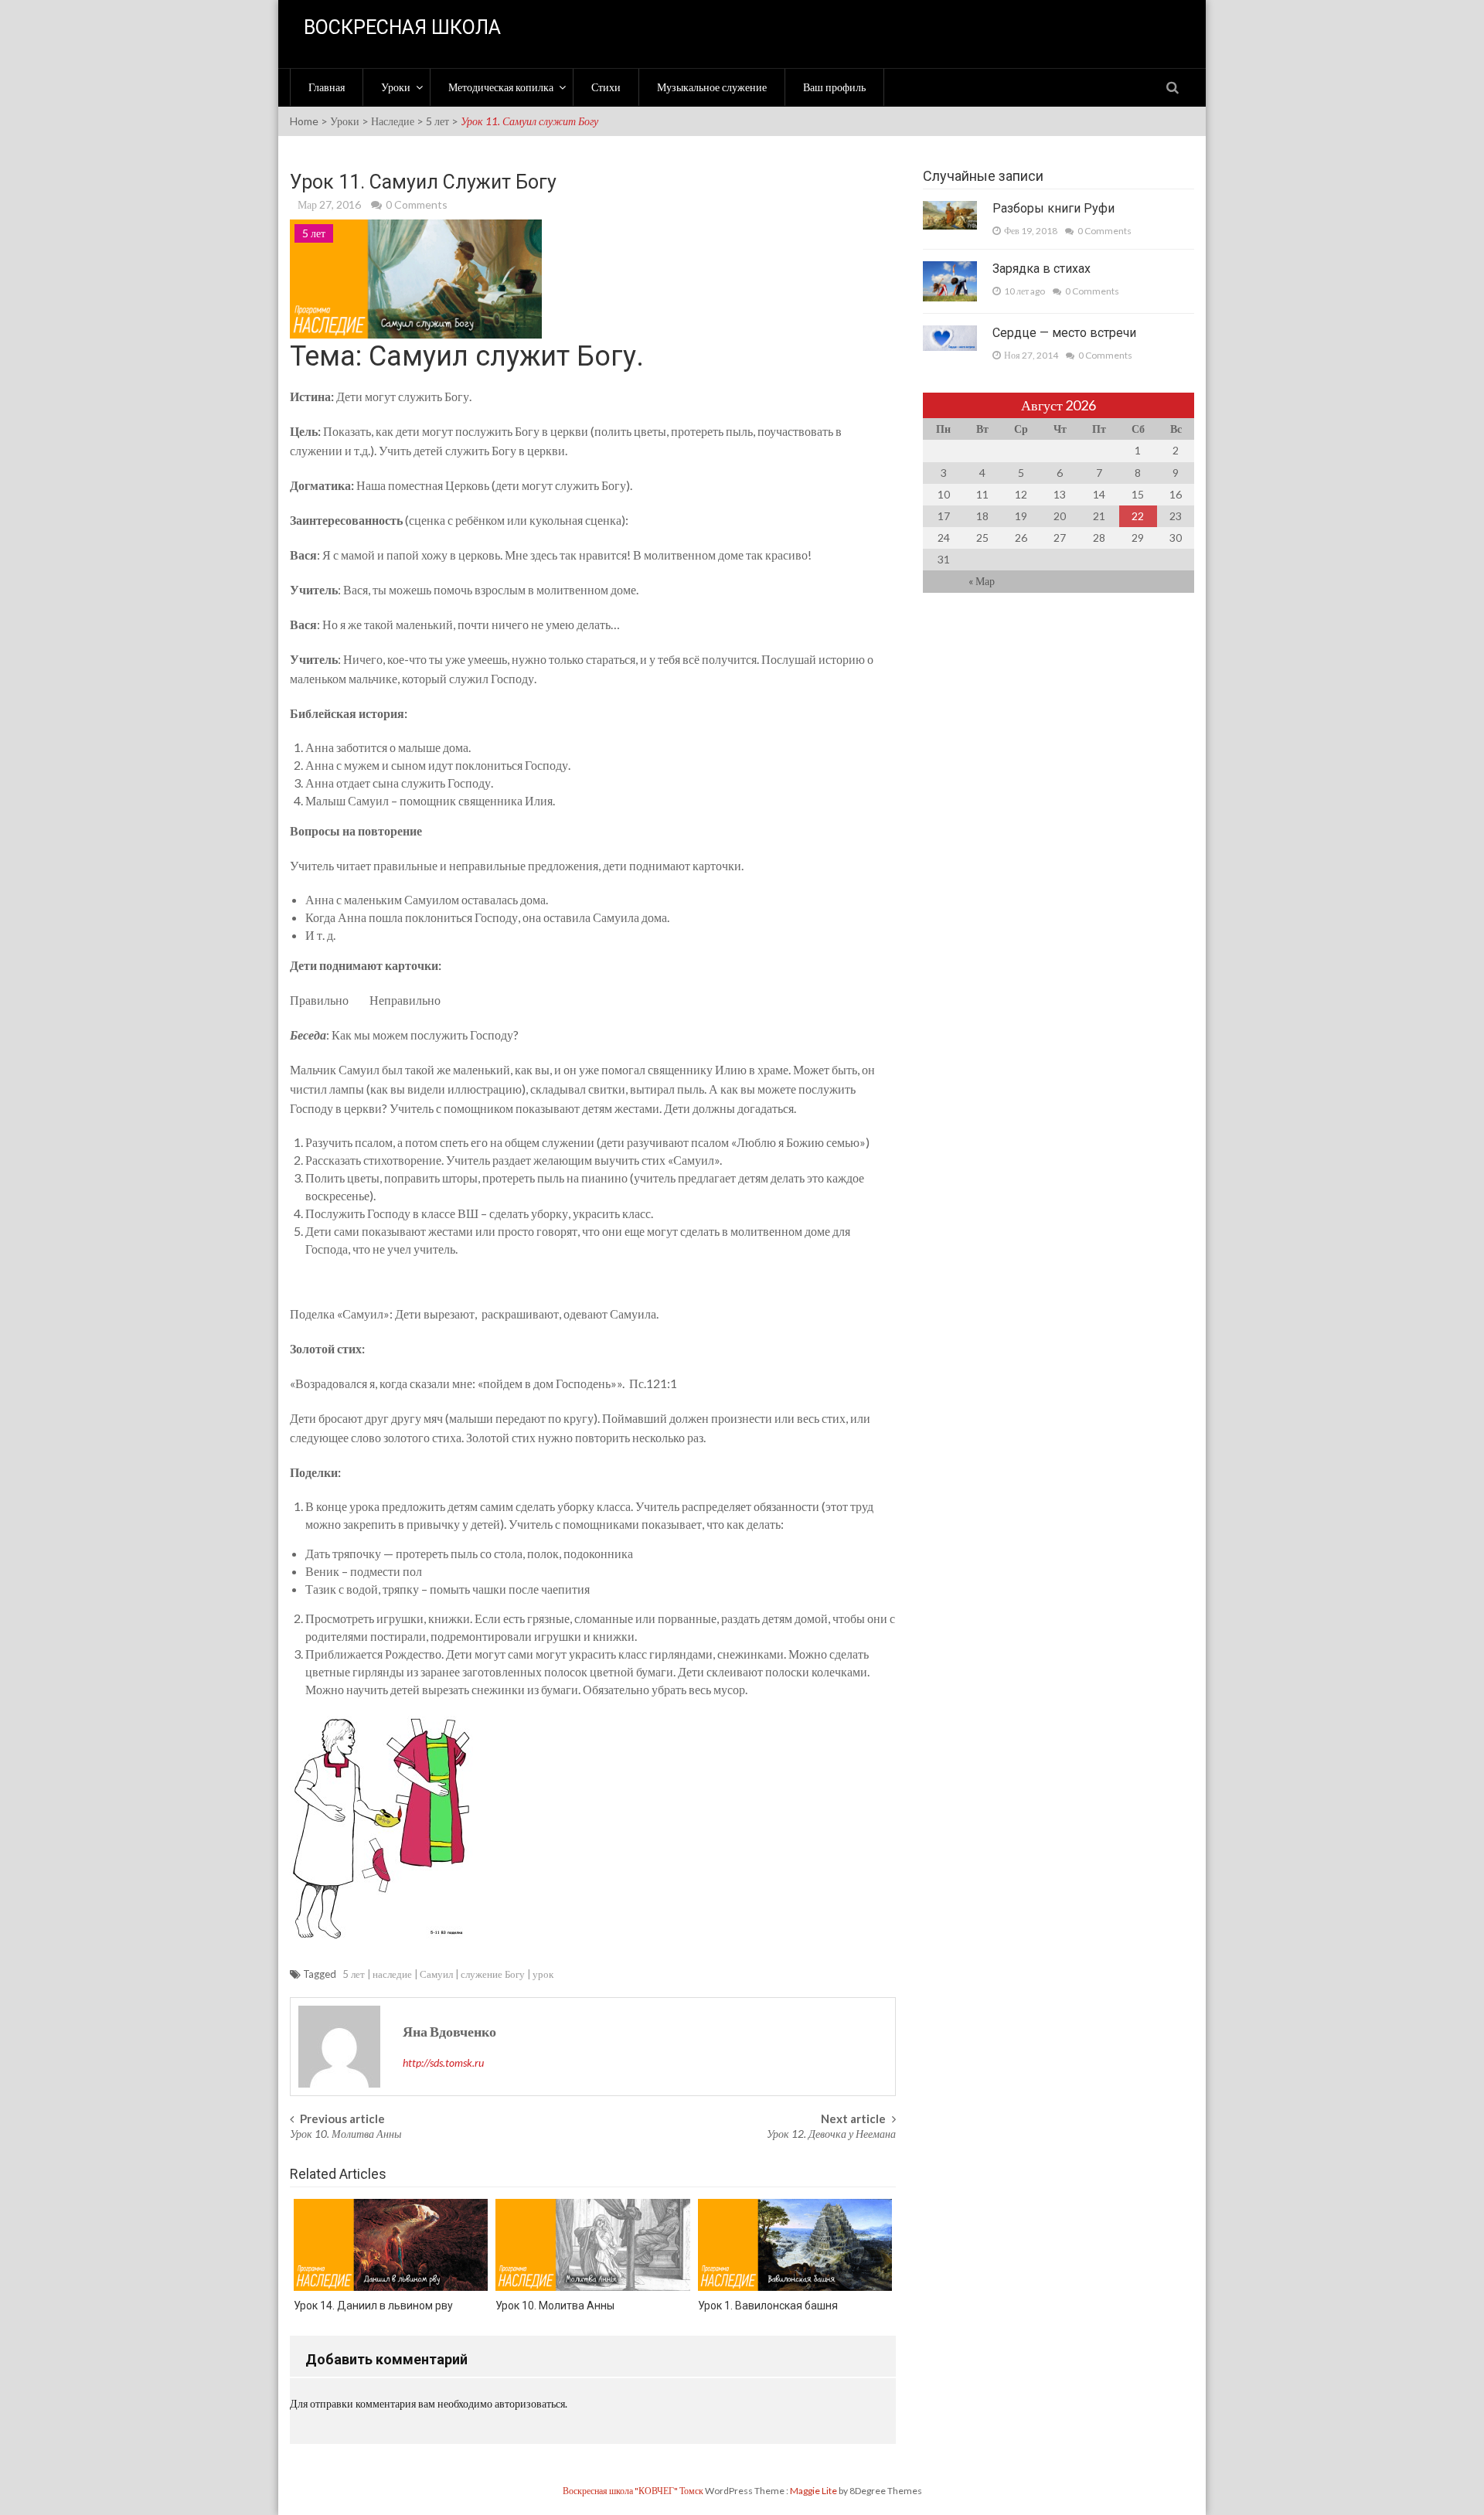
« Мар (982, 581)
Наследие (393, 121)
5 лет (437, 121)
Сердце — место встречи (1064, 333)
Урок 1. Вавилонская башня (768, 2306)
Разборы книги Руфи (1053, 208)
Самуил (436, 1974)
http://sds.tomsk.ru (443, 2062)
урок (543, 1974)
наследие (392, 1974)
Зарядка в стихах (1042, 269)
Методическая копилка (501, 87)
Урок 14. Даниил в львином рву (373, 2306)
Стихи (606, 87)
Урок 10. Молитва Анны (345, 2134)
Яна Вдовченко (449, 2031)
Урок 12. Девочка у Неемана (831, 2134)
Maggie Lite (814, 2491)
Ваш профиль (834, 87)
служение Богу (493, 1974)
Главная (327, 87)
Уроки (396, 87)
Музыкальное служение (712, 87)
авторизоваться (530, 2403)
